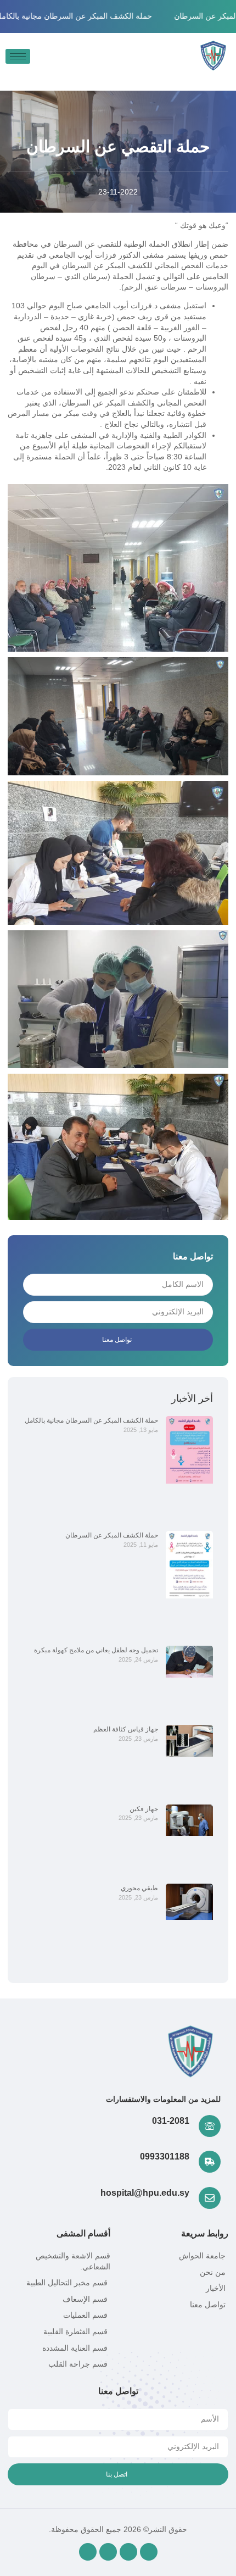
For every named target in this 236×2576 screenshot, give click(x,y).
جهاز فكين (144, 1809)
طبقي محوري (139, 1888)
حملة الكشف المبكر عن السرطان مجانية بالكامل (91, 1420)
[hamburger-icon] (18, 56)
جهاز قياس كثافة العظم (126, 1729)
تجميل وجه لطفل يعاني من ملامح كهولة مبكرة (96, 1650)
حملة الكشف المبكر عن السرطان (112, 1535)
